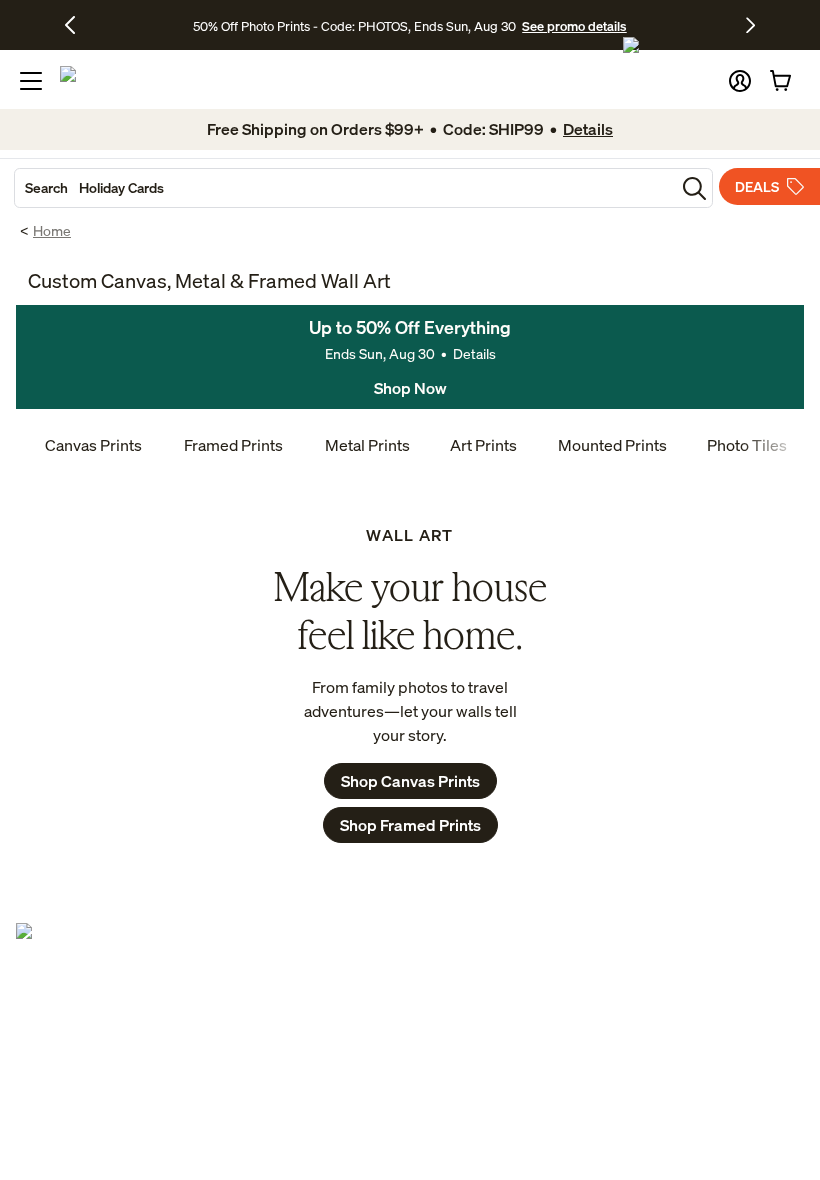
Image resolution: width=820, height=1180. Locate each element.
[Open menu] (31, 81)
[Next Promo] (750, 25)
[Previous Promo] (77, 25)
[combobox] (345, 188)
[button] (740, 81)
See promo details (574, 26)
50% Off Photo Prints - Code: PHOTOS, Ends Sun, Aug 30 (354, 26)
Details (474, 353)
